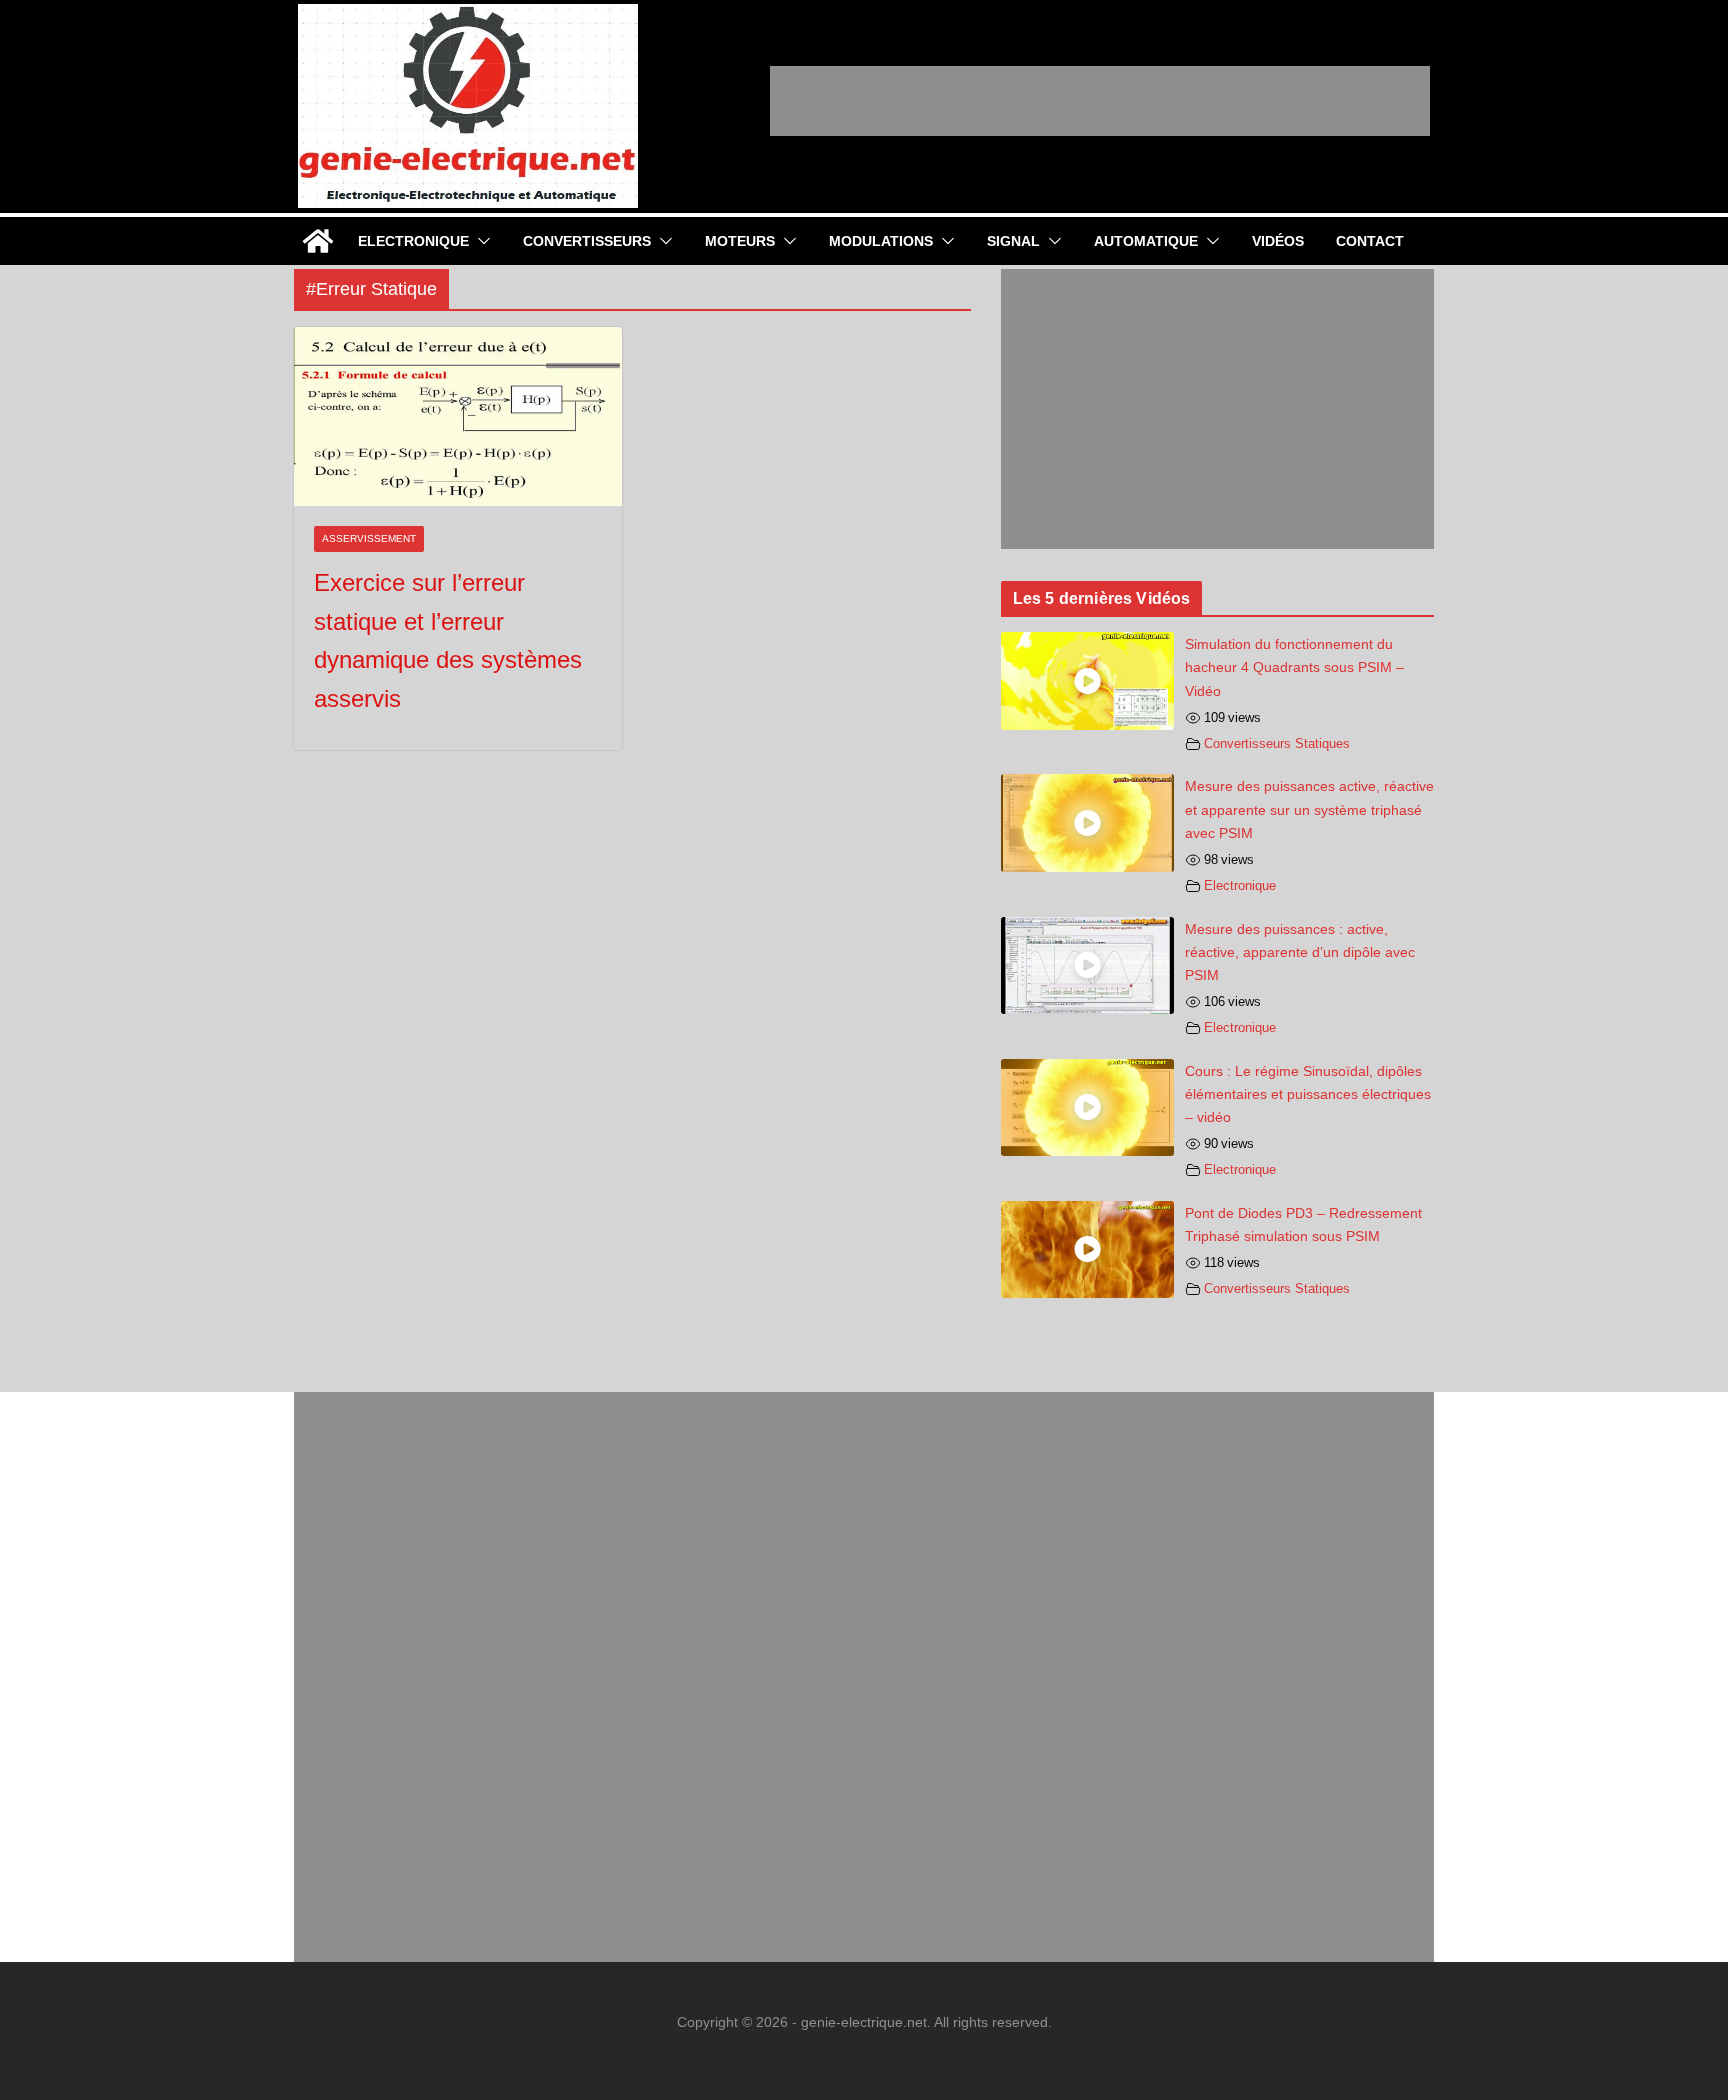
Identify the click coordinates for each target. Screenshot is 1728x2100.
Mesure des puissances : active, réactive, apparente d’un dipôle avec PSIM (1300, 952)
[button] (480, 241)
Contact (1370, 241)
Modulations (881, 241)
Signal (1013, 241)
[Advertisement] (1100, 101)
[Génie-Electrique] (318, 241)
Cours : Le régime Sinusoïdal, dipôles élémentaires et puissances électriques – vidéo (1308, 1094)
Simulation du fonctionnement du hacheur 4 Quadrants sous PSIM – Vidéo (1294, 667)
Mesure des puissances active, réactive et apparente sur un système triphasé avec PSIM (1309, 809)
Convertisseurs (587, 241)
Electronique (413, 241)
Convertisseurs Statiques (1277, 744)
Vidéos (1278, 241)
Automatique (1146, 241)
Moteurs (740, 241)
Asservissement (369, 538)
